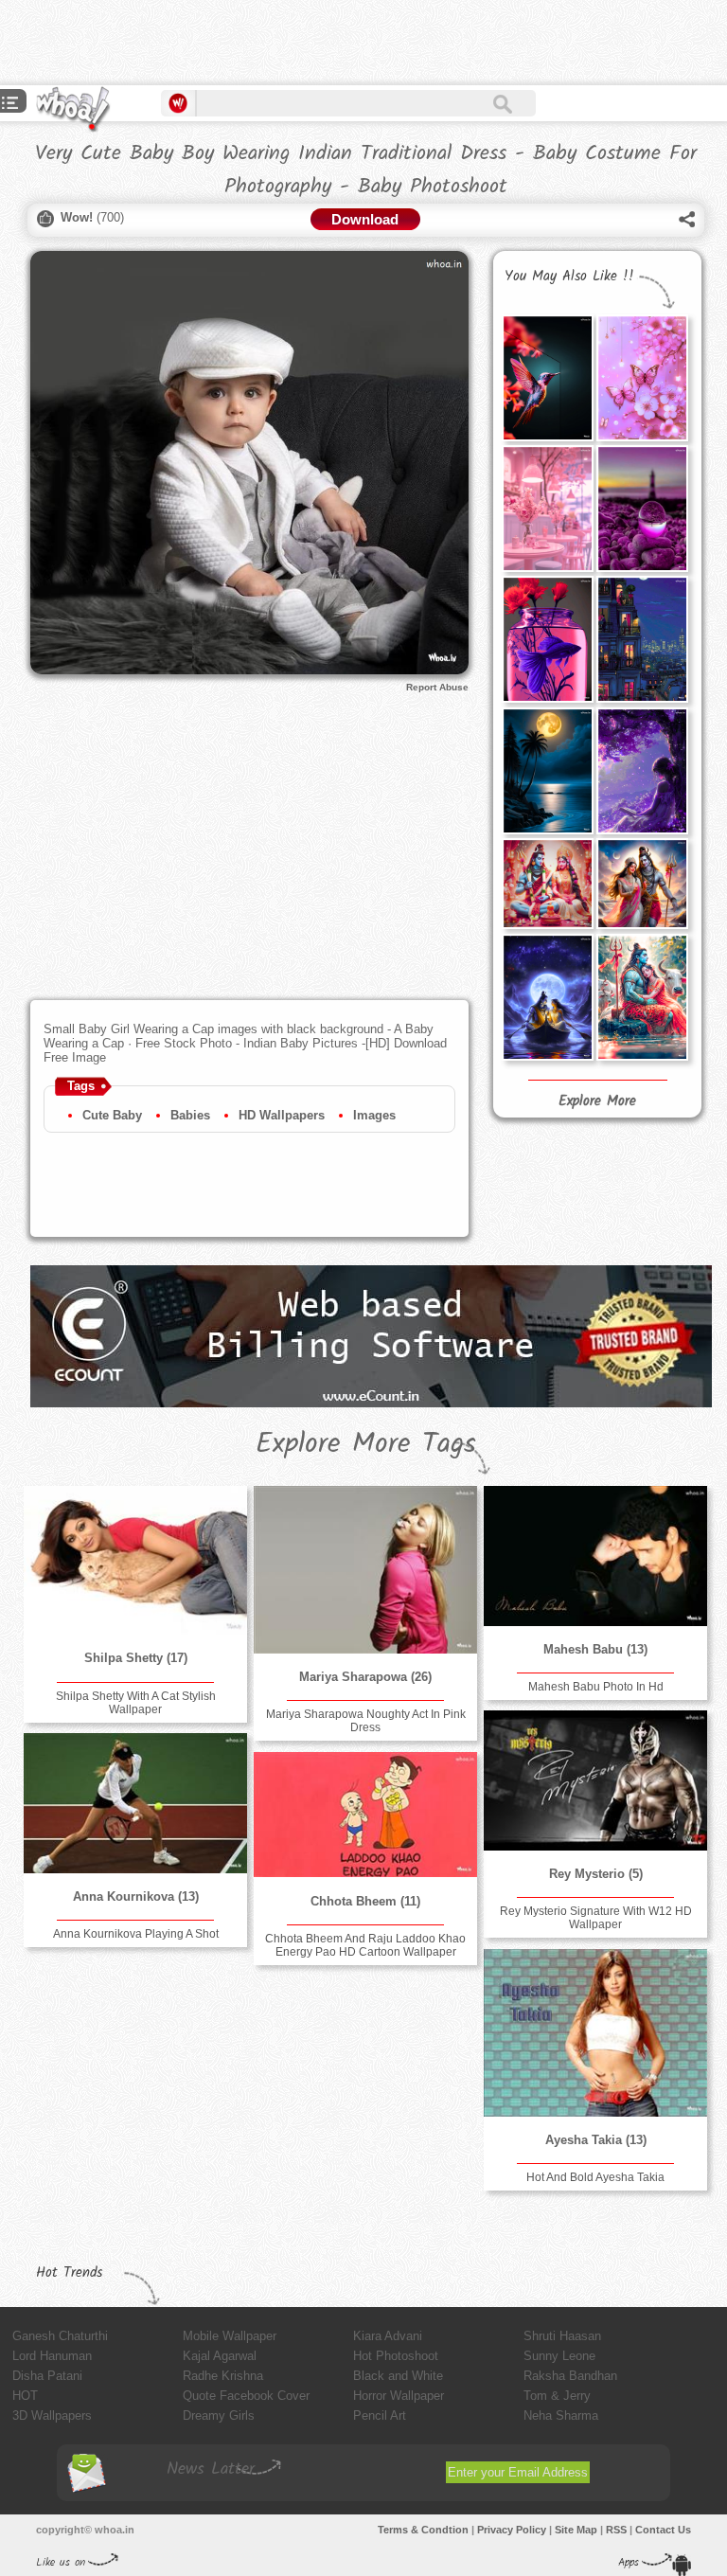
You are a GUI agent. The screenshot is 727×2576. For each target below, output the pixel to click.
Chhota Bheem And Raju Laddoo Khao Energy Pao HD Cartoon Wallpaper (365, 1945)
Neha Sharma (561, 2415)
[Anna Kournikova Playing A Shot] (135, 1803)
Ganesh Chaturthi (60, 2336)
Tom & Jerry (557, 2396)
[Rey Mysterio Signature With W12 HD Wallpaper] (595, 1780)
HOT (25, 2396)
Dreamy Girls (219, 2415)
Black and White (398, 2376)
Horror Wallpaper (399, 2396)
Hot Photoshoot (396, 2356)
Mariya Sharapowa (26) (365, 1677)
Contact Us (663, 2530)
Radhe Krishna (223, 2376)
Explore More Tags (366, 1444)
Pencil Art (380, 2415)
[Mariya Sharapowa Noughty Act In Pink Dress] (365, 1570)
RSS (616, 2530)
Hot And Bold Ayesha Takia (595, 2177)
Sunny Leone (559, 2356)
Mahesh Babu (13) (595, 1649)
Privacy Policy (512, 2530)
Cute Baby (112, 1115)
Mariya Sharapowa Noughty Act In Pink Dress (366, 1721)
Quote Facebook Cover (246, 2396)
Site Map (576, 2530)
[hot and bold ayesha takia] (595, 2033)
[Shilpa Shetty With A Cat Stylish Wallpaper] (135, 1560)
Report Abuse (437, 687)
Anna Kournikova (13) (136, 1896)
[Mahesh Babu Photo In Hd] (595, 1556)
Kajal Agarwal (220, 2356)
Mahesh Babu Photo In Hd (596, 1687)
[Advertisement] (222, 43)
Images (374, 1115)
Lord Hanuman (52, 2356)
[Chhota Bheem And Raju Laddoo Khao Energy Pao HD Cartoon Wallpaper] (365, 1815)
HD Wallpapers (282, 1115)
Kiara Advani (388, 2336)
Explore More (597, 1101)
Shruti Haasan (562, 2336)
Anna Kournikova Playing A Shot (136, 1934)
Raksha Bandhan (570, 2376)
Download (365, 219)
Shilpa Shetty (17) (136, 1658)
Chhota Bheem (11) (365, 1901)
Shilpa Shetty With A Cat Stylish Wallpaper (136, 1703)
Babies (190, 1115)
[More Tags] (10, 105)
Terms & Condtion (423, 2530)
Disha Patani (47, 2376)
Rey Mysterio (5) (596, 1874)
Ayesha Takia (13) (596, 2140)
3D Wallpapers (52, 2415)
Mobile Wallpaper (230, 2336)
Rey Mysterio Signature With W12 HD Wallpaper (596, 1918)
